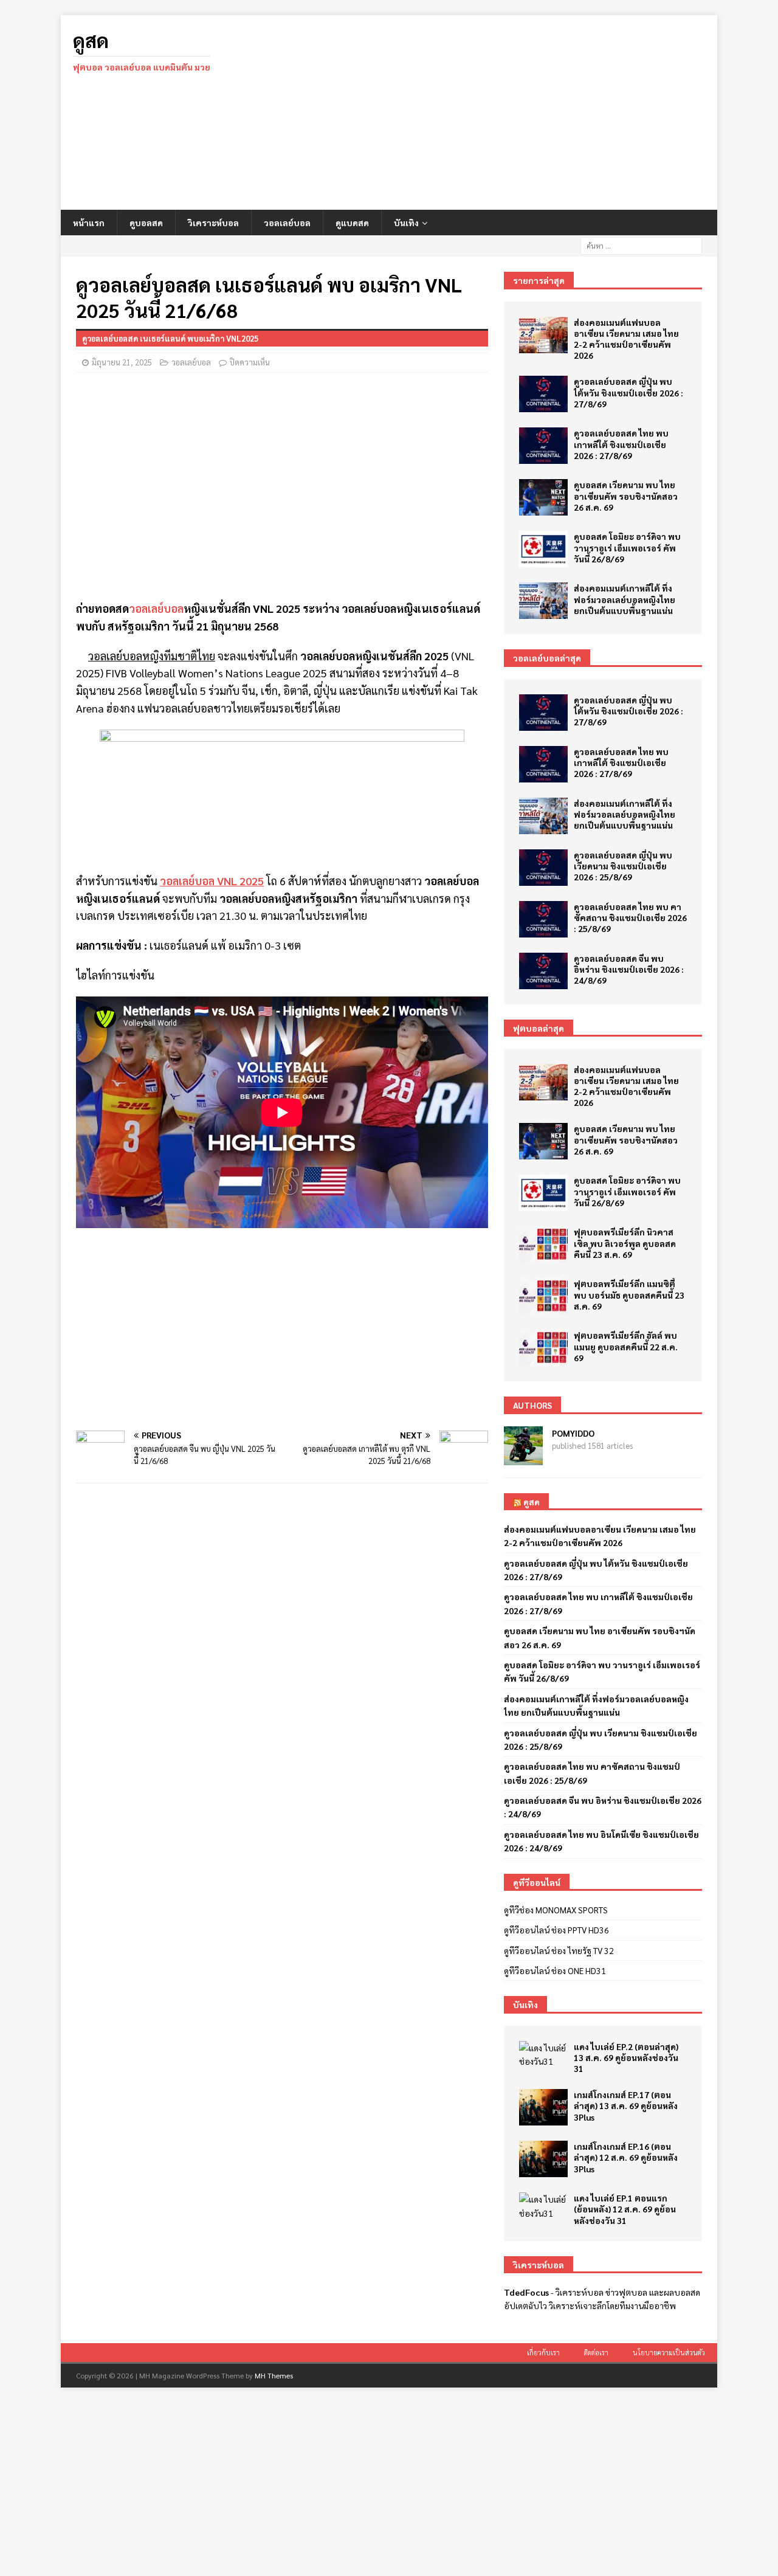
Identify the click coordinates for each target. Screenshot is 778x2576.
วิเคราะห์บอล (213, 223)
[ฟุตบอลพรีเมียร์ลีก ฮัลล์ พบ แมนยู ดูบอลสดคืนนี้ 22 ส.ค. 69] (543, 1348)
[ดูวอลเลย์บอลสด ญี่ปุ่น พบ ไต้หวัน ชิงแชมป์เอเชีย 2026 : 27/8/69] (543, 394)
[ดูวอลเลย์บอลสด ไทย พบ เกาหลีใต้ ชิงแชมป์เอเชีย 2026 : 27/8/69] (543, 446)
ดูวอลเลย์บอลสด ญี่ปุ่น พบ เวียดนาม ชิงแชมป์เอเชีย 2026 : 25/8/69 (623, 866)
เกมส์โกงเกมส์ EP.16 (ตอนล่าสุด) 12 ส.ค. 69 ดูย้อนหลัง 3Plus (626, 2157)
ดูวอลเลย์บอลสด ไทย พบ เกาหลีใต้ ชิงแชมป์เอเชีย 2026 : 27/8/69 (621, 444)
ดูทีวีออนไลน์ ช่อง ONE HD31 (555, 1970)
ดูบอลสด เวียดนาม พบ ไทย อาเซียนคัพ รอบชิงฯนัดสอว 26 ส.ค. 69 (626, 496)
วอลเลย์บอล (287, 223)
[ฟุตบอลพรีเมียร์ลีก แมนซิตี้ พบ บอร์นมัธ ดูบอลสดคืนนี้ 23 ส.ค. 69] (543, 1296)
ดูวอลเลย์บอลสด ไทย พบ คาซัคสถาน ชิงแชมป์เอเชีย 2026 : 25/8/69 (630, 917)
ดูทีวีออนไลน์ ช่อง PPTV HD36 (556, 1930)
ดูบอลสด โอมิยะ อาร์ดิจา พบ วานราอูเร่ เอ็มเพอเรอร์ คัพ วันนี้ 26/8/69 (627, 547)
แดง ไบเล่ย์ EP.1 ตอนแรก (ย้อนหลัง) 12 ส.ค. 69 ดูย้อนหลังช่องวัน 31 (625, 2209)
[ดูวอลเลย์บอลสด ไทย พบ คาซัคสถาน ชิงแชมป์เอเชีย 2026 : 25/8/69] (543, 919)
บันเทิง (406, 223)
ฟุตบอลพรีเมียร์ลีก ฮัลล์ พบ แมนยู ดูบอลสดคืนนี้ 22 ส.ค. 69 (626, 1346)
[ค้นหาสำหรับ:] (641, 244)
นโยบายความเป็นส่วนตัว (669, 2353)
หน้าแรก (89, 223)
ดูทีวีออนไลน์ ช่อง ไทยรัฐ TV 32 (559, 1950)
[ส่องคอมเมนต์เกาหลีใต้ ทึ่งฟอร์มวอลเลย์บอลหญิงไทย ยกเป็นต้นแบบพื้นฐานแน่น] (543, 601)
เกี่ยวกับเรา (543, 2353)
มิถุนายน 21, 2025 (122, 362)
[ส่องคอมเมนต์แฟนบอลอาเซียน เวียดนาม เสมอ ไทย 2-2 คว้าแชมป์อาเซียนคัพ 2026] (543, 335)
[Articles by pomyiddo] (523, 1458)
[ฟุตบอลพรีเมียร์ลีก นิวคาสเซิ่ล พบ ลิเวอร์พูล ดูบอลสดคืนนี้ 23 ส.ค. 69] (543, 1245)
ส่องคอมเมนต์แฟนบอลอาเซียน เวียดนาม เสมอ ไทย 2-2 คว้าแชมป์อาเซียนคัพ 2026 (626, 339)
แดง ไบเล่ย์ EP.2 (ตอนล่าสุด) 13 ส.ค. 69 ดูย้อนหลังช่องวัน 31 (626, 2057)
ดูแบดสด (352, 223)
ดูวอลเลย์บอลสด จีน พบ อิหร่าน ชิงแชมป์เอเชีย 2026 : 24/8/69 (629, 969)
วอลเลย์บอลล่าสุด (547, 658)
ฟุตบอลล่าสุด (539, 1028)
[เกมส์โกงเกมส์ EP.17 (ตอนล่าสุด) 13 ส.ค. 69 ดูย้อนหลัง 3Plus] (543, 2107)
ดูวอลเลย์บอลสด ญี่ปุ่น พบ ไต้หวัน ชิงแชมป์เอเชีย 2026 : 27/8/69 (628, 392)
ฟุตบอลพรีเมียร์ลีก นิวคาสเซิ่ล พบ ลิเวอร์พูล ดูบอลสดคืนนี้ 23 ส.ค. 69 (625, 1243)
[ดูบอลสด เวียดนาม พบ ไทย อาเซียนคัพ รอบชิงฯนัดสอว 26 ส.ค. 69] (543, 497)
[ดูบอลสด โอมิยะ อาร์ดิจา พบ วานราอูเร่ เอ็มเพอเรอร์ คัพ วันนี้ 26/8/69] (543, 549)
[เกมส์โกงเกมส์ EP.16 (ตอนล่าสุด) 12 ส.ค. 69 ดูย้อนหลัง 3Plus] (543, 2159)
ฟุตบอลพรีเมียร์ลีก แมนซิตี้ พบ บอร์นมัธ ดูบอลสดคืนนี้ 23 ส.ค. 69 (629, 1294)
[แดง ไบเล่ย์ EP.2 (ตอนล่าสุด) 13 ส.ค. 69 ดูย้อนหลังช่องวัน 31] (543, 2055)
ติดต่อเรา (596, 2353)
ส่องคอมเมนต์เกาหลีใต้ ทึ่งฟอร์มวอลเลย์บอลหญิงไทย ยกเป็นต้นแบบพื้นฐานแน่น (625, 599)
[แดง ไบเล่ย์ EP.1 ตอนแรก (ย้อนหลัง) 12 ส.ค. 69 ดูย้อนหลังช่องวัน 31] (543, 2206)
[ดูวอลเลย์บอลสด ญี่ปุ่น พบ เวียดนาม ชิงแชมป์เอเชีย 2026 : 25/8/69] (543, 868)
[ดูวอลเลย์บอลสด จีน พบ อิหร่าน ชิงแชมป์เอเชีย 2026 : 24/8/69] (543, 971)
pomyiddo (573, 1433)
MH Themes (274, 2375)
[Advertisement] (495, 112)
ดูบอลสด (146, 223)
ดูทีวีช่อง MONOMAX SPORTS (556, 1910)
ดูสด (532, 1502)
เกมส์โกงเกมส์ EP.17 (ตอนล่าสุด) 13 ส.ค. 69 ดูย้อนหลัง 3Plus (626, 2105)
